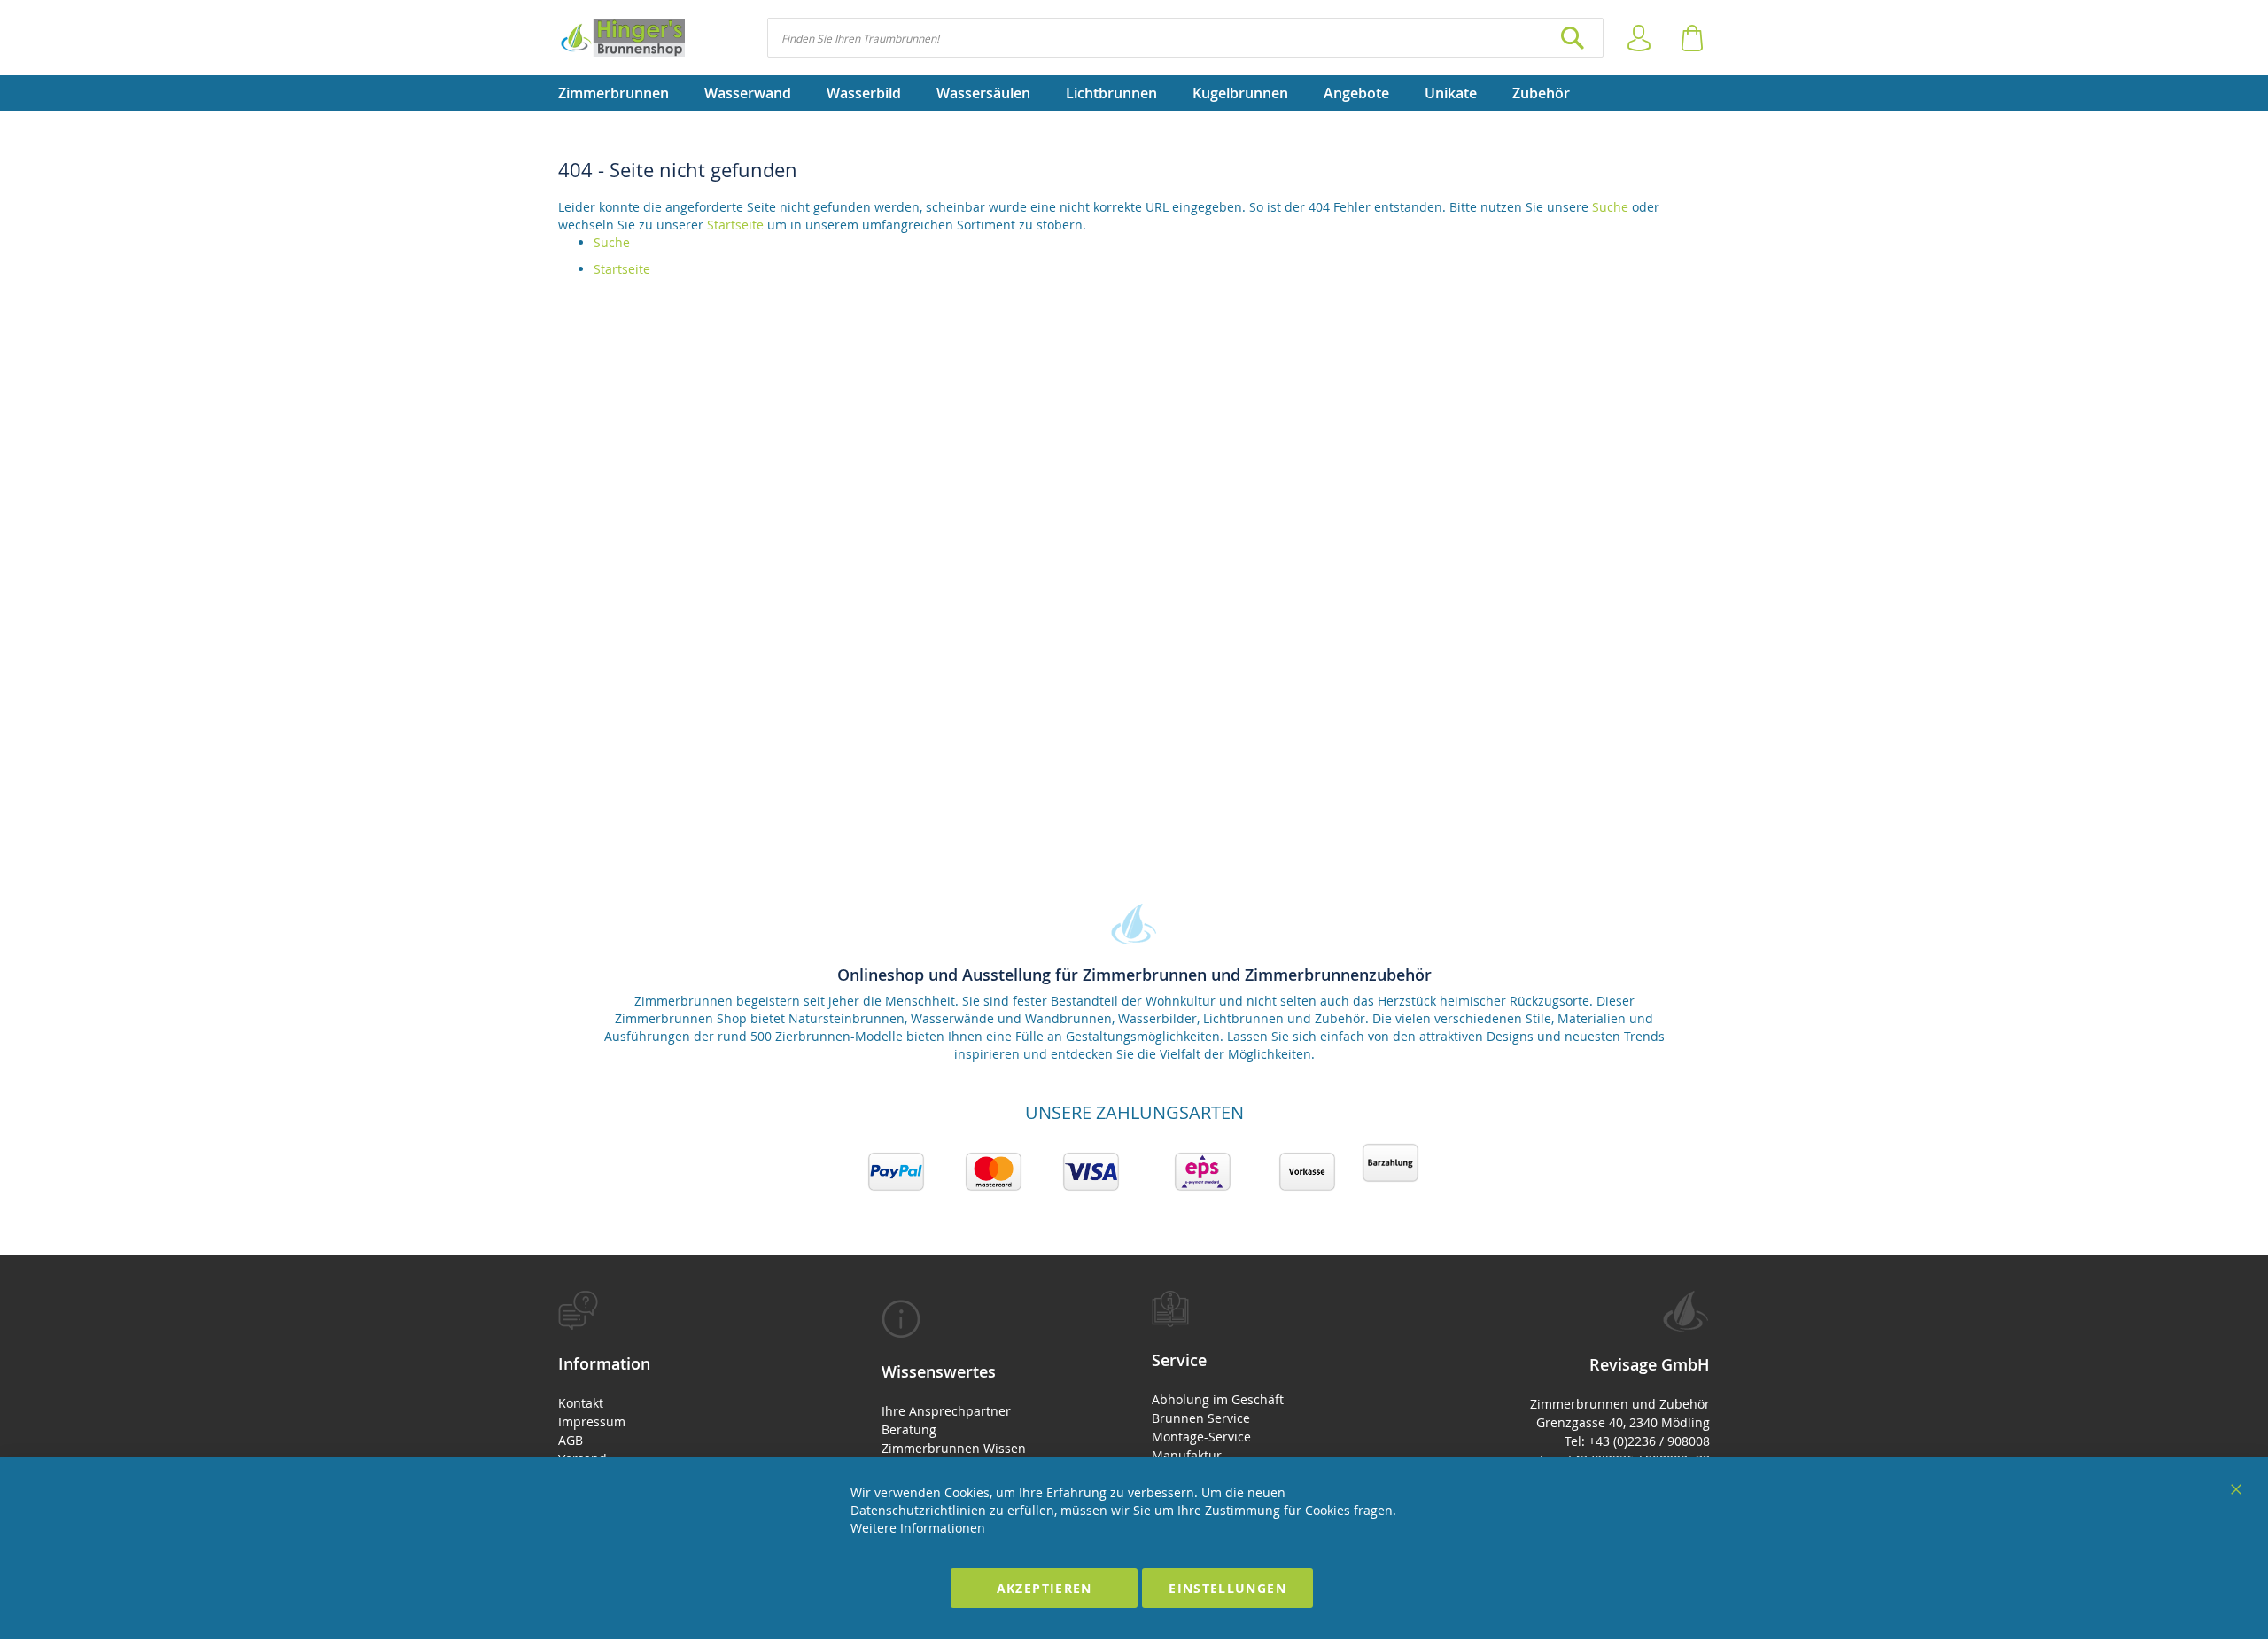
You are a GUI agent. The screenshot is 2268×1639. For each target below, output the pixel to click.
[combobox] (1185, 38)
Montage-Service (1201, 1437)
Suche (1610, 207)
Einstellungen (1227, 1588)
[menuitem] (622, 93)
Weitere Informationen (918, 1528)
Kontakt (581, 1403)
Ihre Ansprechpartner (946, 1411)
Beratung (909, 1429)
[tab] (689, 1407)
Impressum (592, 1422)
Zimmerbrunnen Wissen (954, 1448)
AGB (571, 1440)
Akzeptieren (1045, 1588)
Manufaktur (1187, 1455)
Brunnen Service (1201, 1418)
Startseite (735, 225)
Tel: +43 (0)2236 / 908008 (1637, 1441)
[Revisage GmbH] (621, 38)
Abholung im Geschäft (1218, 1399)
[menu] (1134, 93)
